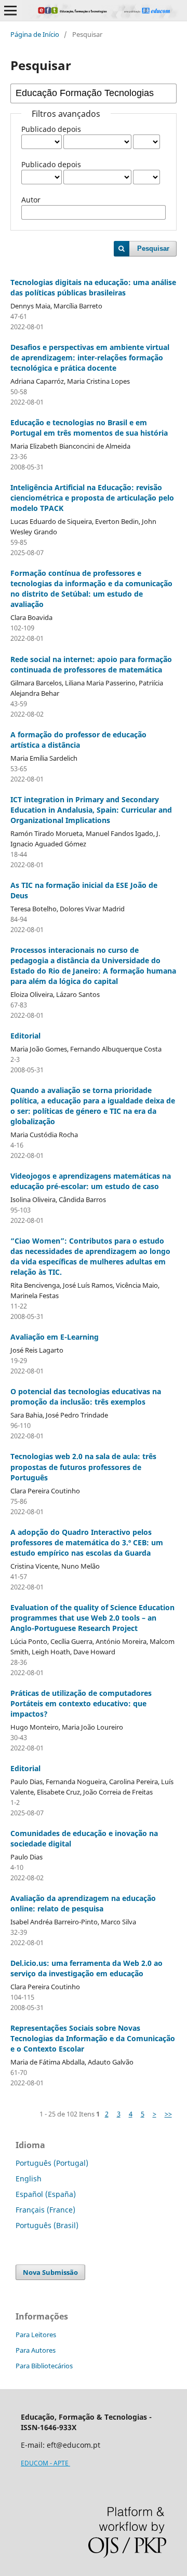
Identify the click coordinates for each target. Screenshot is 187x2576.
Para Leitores (36, 2335)
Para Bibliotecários (44, 2366)
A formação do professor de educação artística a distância (78, 740)
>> (168, 2114)
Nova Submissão (50, 2272)
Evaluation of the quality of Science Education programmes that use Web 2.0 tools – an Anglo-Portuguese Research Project (92, 1618)
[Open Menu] (10, 10)
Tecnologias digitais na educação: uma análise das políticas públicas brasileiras (93, 287)
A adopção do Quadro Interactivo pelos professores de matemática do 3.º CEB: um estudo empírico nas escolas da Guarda (87, 1542)
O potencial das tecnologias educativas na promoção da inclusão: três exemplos (86, 1397)
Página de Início (35, 34)
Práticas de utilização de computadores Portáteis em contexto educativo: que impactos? (81, 1703)
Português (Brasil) (47, 2225)
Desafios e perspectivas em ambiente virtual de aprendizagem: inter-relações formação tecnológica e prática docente (90, 358)
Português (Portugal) (52, 2163)
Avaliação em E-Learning (55, 1337)
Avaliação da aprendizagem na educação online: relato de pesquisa (83, 1903)
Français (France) (45, 2210)
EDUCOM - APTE (45, 2463)
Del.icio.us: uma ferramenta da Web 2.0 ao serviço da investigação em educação (86, 1968)
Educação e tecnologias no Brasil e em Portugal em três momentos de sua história (89, 428)
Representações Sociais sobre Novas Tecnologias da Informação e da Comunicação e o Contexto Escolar (93, 2038)
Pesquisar (153, 248)
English (29, 2179)
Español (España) (46, 2194)
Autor (31, 200)
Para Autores (36, 2350)
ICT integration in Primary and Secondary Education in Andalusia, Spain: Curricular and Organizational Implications (91, 810)
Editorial (25, 1036)
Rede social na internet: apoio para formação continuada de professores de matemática (91, 664)
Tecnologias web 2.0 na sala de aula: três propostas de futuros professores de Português (83, 1467)
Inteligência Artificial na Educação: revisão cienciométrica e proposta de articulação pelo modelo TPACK (92, 498)
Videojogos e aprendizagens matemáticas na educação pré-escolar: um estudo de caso (91, 1181)
